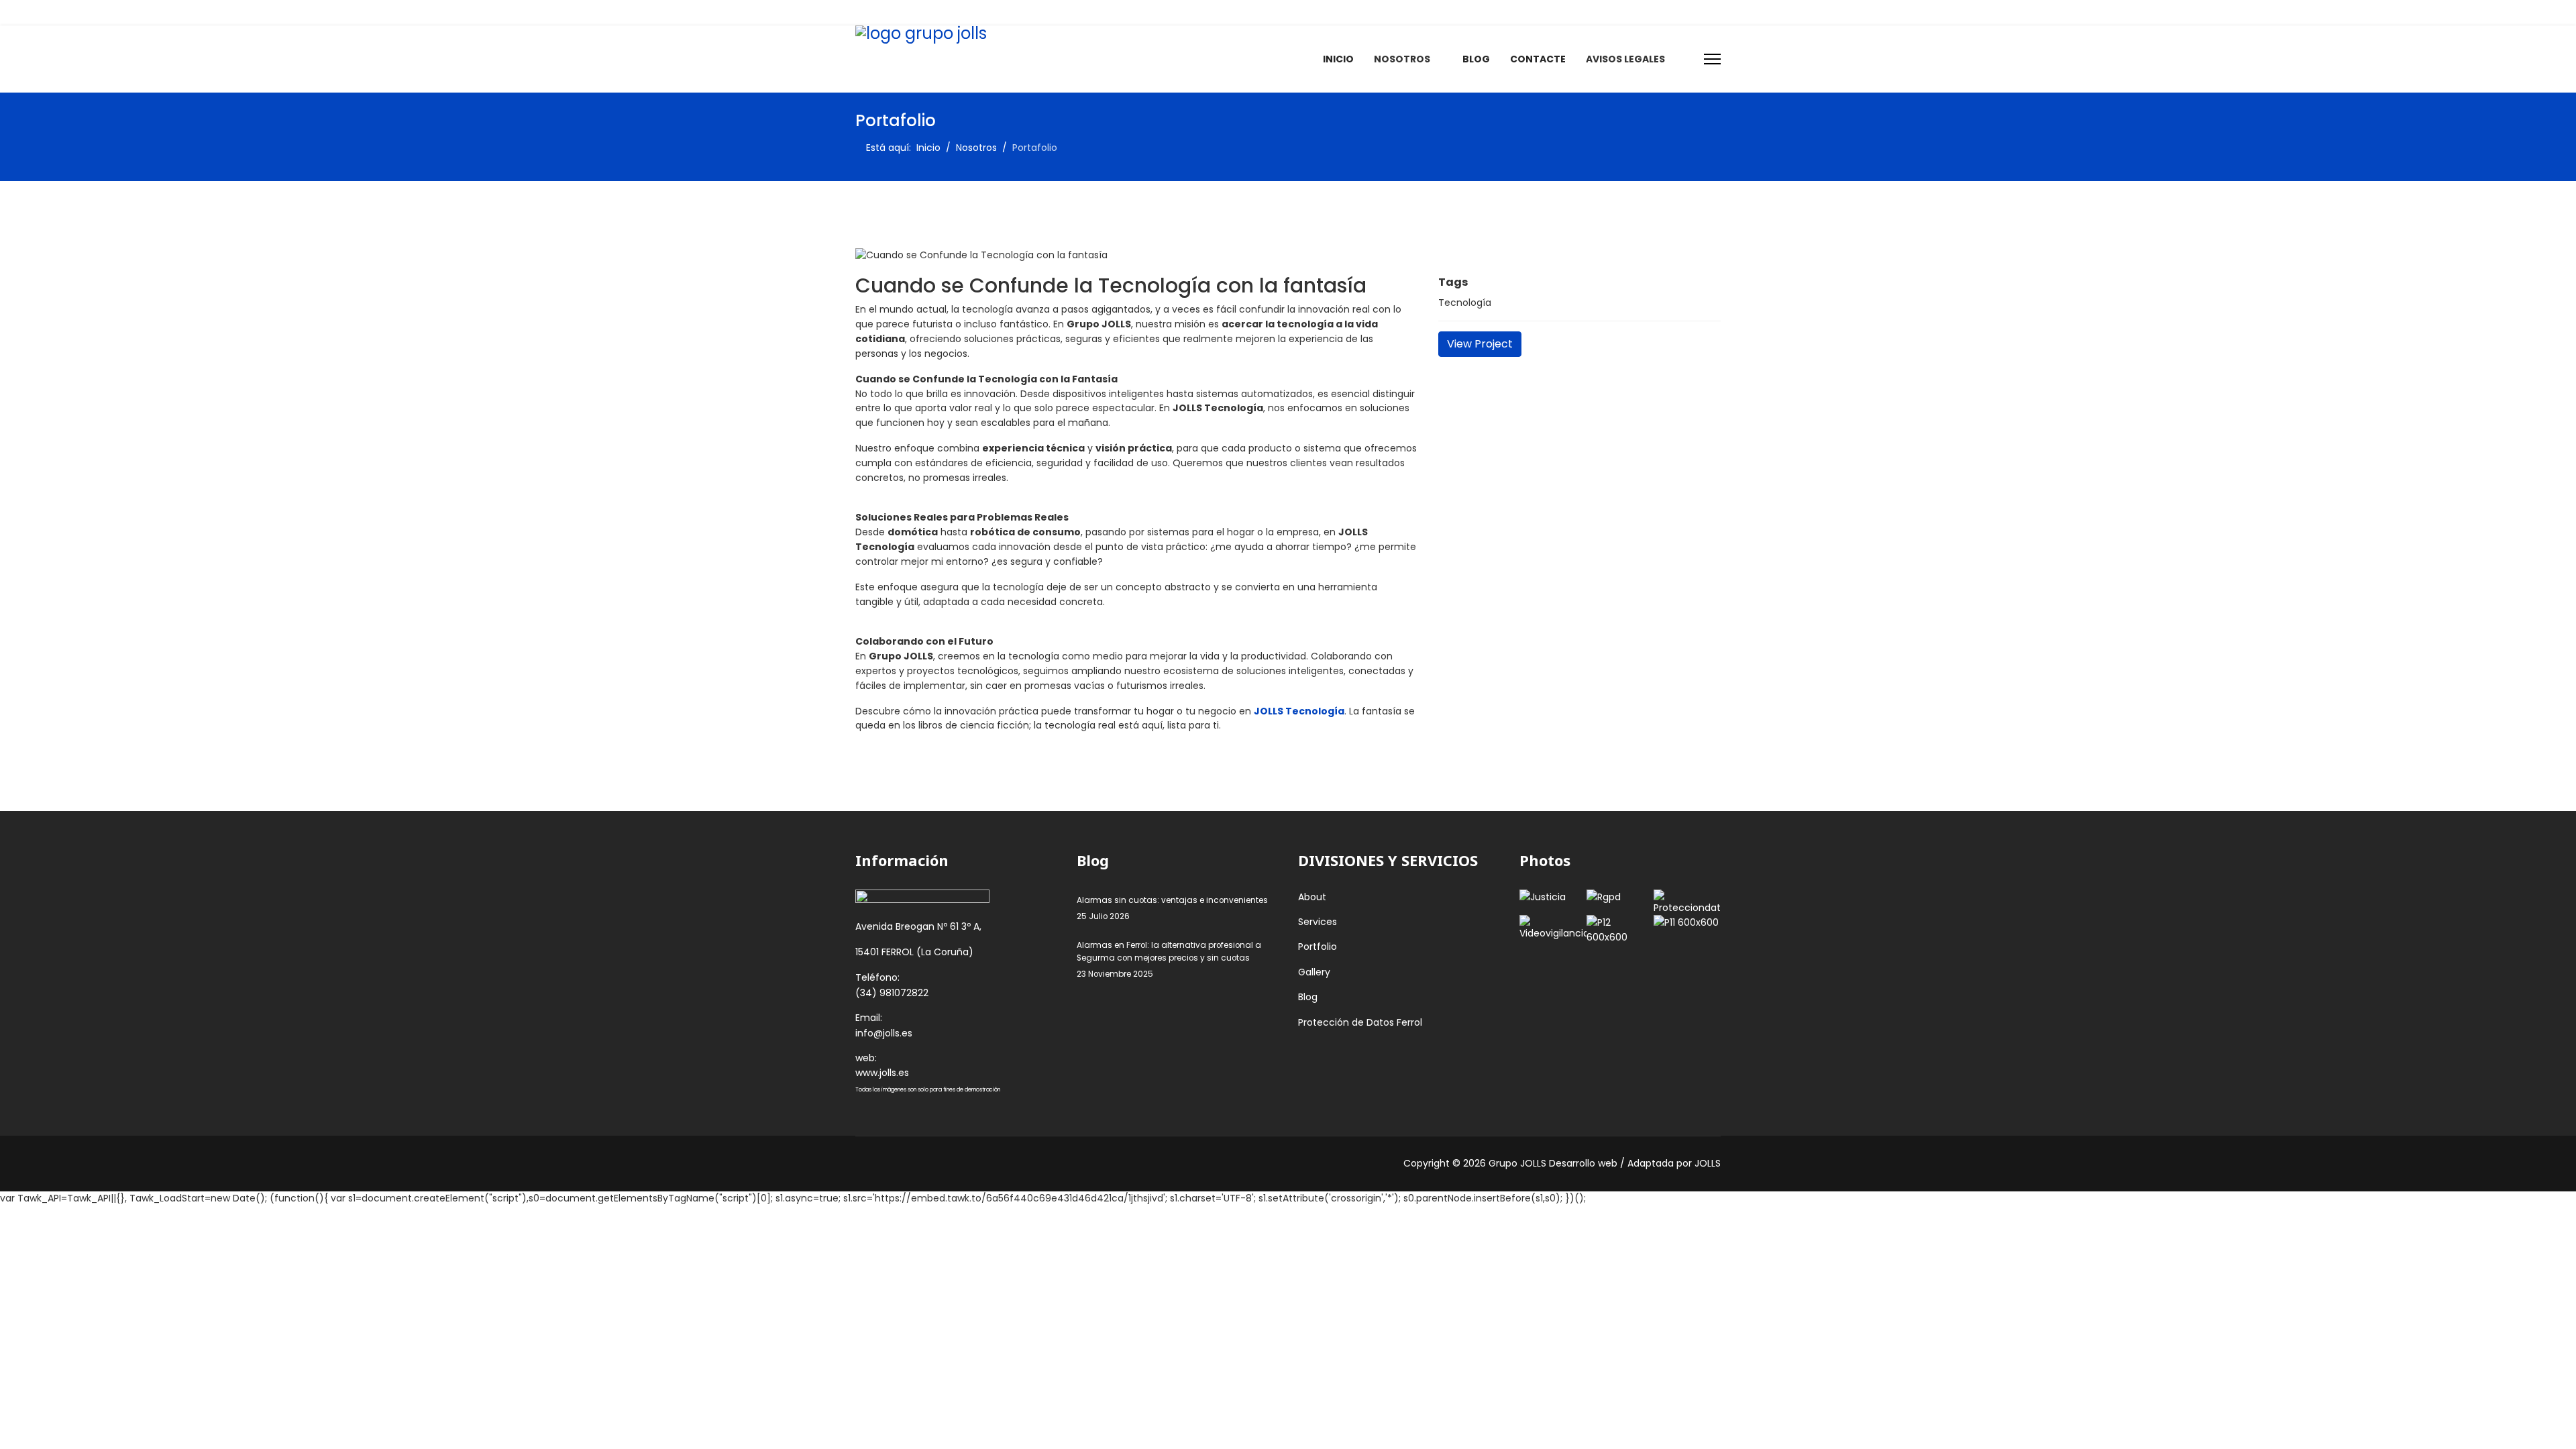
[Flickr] (1025, 12)
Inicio (1338, 59)
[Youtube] (921, 12)
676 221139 (1397, 12)
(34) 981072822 (892, 993)
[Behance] (1005, 12)
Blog (1476, 59)
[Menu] (1712, 59)
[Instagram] (984, 12)
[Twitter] (880, 12)
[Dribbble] (963, 12)
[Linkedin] (942, 12)
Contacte (1538, 59)
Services (1318, 922)
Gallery (1314, 972)
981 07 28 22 (1334, 12)
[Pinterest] (901, 12)
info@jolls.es (1461, 12)
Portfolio (1318, 947)
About (1312, 897)
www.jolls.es (882, 1073)
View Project (1480, 344)
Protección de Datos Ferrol (1360, 1022)
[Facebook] (859, 12)
